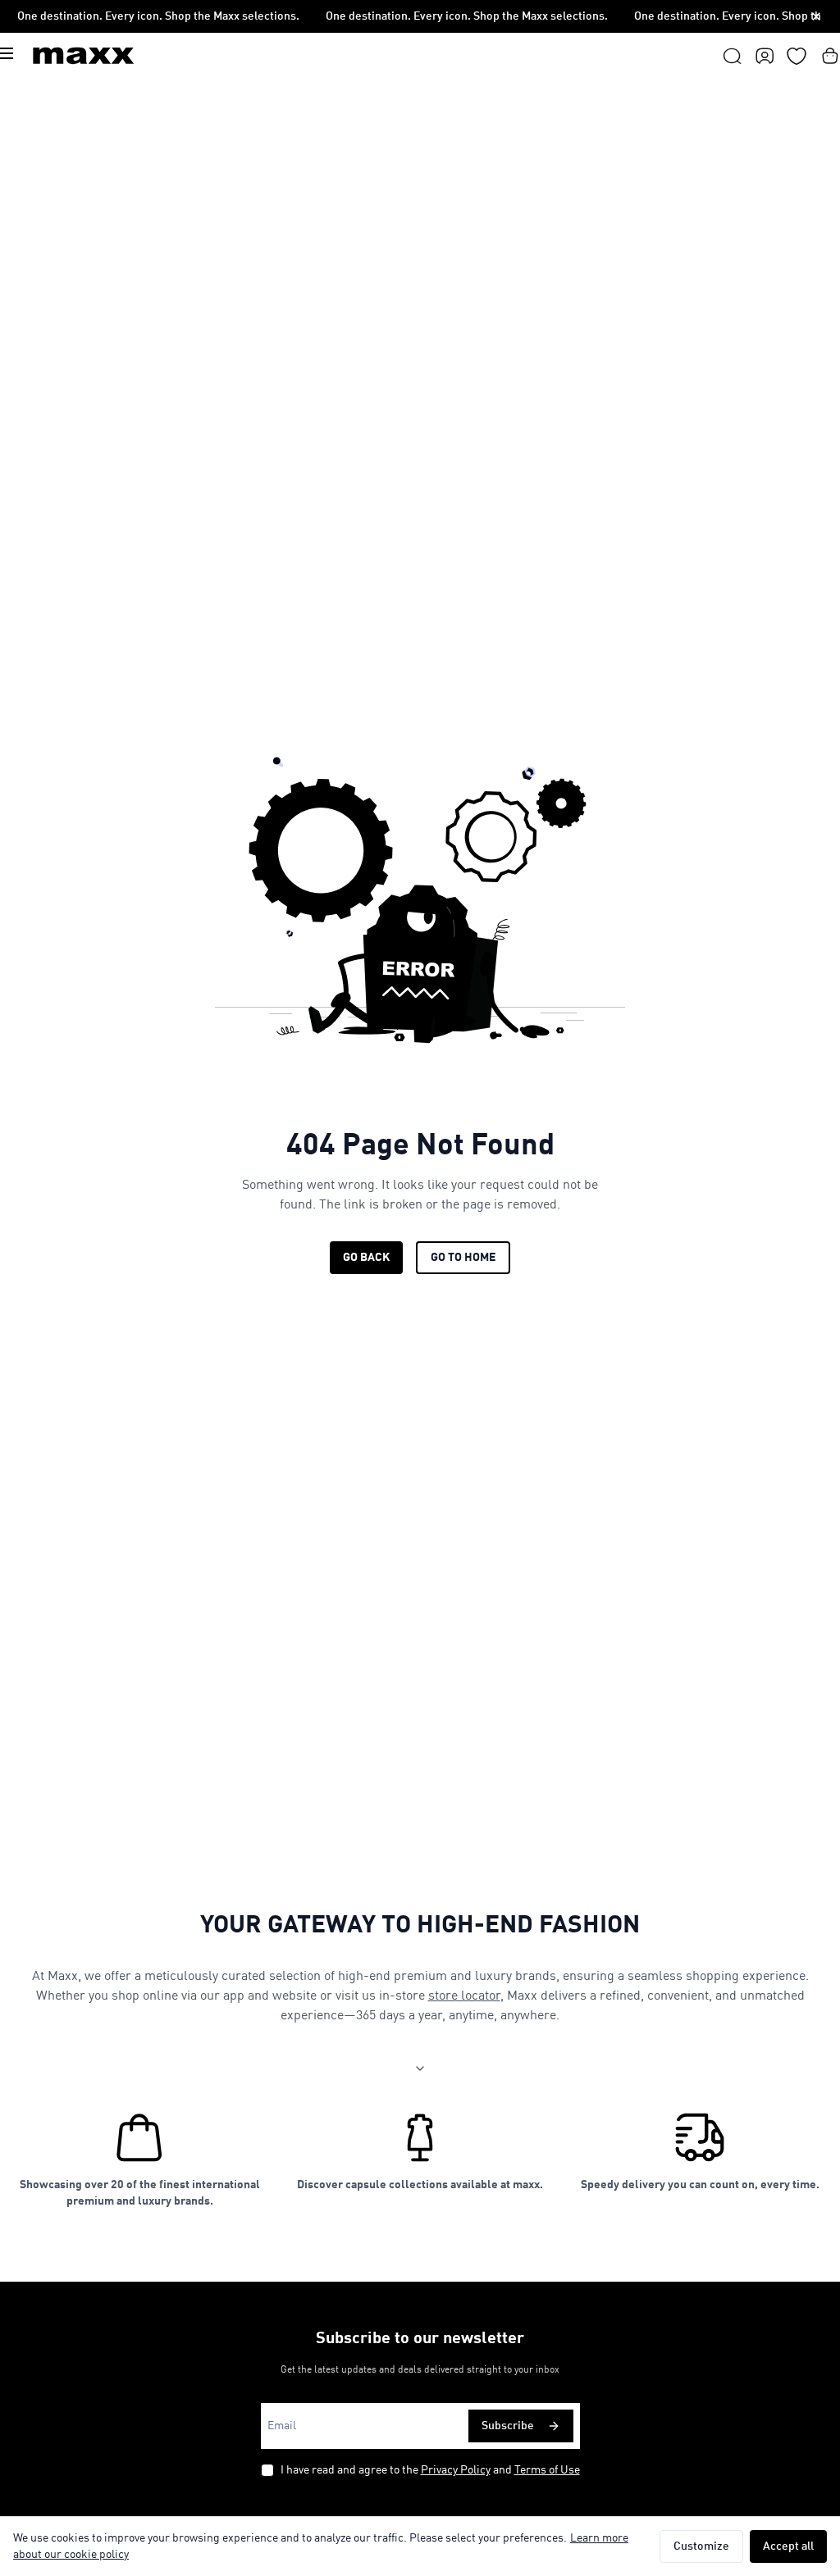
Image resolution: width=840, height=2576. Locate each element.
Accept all (788, 2546)
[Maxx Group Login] (765, 56)
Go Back (366, 1258)
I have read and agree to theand (430, 2470)
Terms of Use (547, 2470)
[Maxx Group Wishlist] (797, 56)
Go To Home (463, 1258)
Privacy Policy (456, 2470)
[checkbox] (267, 2470)
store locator (464, 1996)
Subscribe (508, 2426)
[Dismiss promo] (816, 16)
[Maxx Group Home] (84, 56)
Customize (701, 2546)
